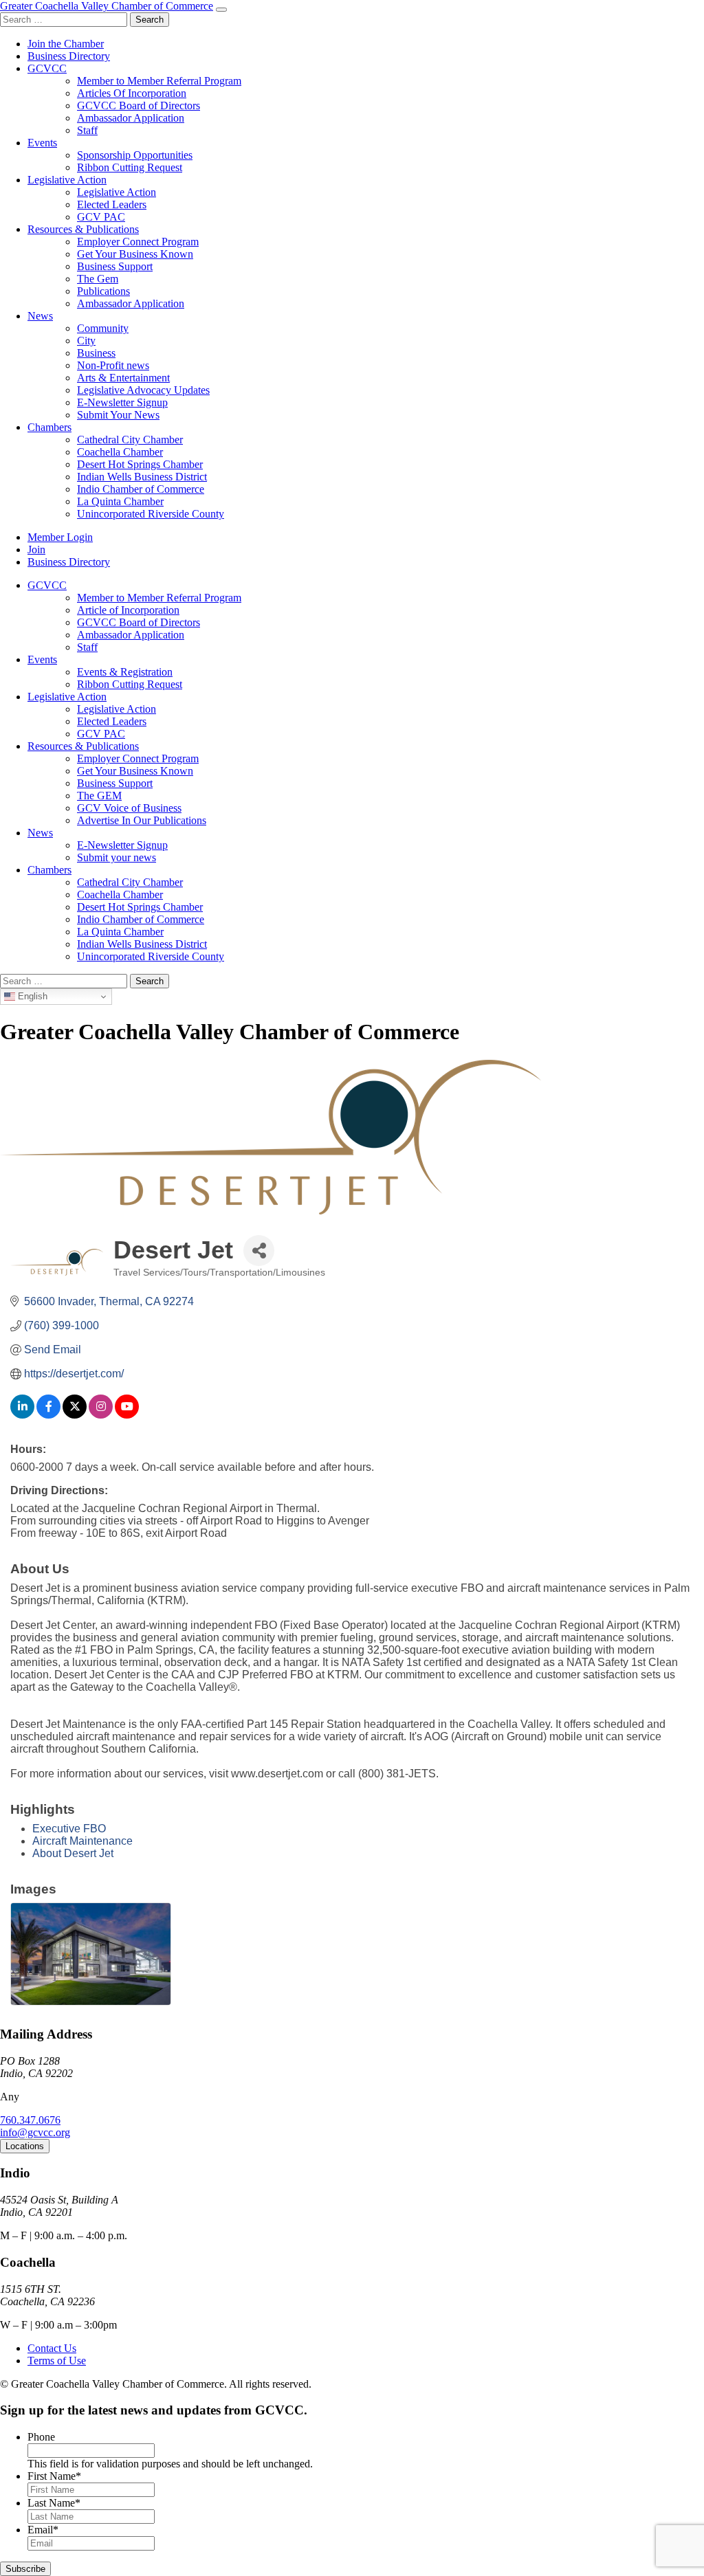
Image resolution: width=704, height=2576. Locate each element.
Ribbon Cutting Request (130, 167)
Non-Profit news (113, 365)
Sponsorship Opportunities (135, 155)
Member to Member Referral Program (159, 81)
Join (36, 549)
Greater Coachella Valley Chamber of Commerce (107, 6)
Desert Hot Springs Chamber (140, 464)
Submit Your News (118, 415)
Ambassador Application (131, 118)
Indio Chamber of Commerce (141, 489)
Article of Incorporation (128, 610)
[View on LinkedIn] (22, 1415)
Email (43, 2530)
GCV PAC (101, 217)
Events (42, 143)
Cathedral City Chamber (130, 440)
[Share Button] (259, 1251)
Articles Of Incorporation (132, 93)
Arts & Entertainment (123, 378)
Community (103, 328)
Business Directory (69, 56)
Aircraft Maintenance (82, 1841)
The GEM (99, 796)
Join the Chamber (66, 44)
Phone (41, 2437)
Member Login (60, 537)
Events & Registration (125, 672)
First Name (54, 2476)
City (86, 341)
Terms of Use (57, 2361)
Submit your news (117, 857)
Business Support (115, 266)
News (40, 316)
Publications (103, 291)
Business (96, 353)
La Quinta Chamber (120, 501)
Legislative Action (67, 180)
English (31, 996)
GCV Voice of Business (129, 808)
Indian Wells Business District (142, 477)
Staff (87, 130)
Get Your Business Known (135, 254)
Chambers (49, 427)
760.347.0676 (30, 2120)
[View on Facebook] (48, 1415)
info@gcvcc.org (35, 2132)
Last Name (54, 2503)
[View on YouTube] (127, 1415)
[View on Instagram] (101, 1415)
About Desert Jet (73, 1853)
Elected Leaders (112, 204)
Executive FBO (69, 1829)
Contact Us (52, 2348)
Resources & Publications (83, 229)
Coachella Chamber (120, 452)
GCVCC (47, 68)
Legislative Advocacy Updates (143, 390)
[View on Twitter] (75, 1415)
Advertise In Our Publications (142, 820)
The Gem (98, 279)
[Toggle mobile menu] (221, 10)
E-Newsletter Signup (122, 402)
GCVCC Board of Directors (139, 106)
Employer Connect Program (138, 242)
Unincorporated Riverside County (151, 514)
